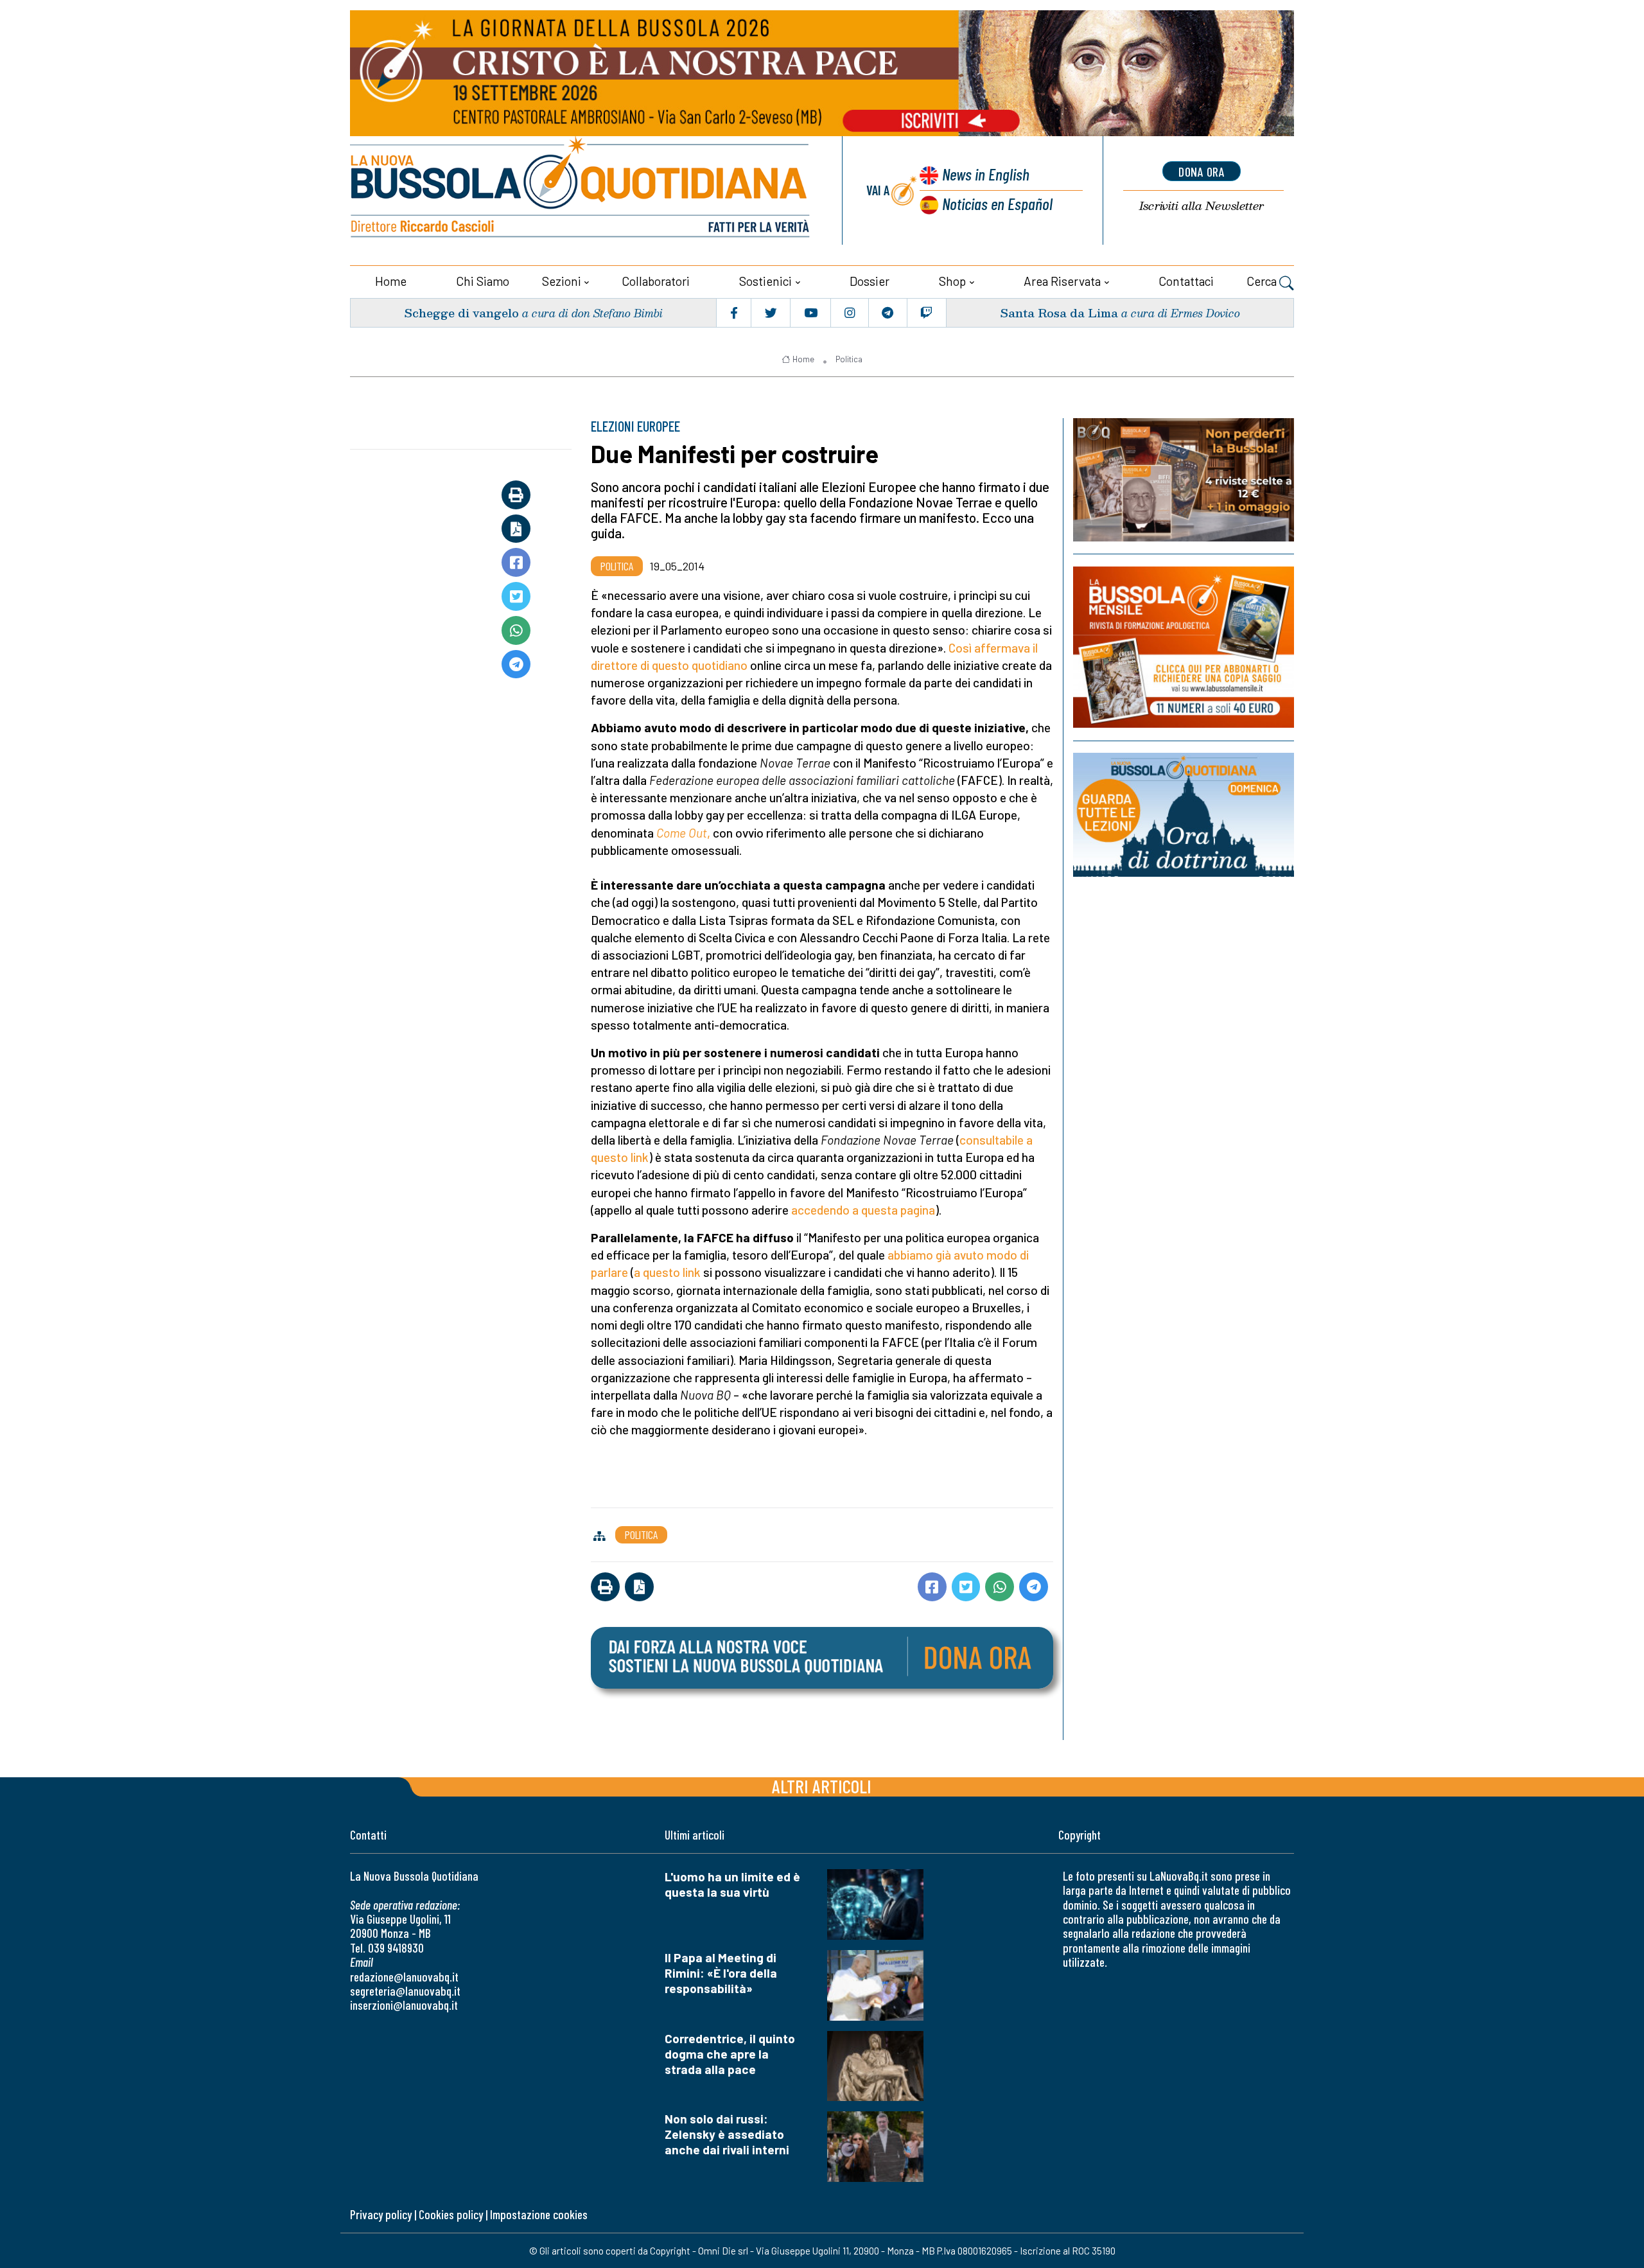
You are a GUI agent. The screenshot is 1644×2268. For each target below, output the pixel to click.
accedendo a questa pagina (863, 1210)
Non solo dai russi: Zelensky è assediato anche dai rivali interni (727, 2134)
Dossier (870, 281)
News (986, 174)
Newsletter (1202, 206)
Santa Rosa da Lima (1059, 312)
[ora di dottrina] (1184, 815)
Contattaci (1186, 281)
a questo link (669, 1272)
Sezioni (562, 281)
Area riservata (1062, 281)
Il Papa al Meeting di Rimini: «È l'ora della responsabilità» (721, 1973)
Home (391, 281)
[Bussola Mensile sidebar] (1184, 647)
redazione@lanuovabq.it (404, 1977)
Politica (849, 359)
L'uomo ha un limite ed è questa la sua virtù (732, 1884)
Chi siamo (483, 281)
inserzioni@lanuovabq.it (404, 2005)
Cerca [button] (1263, 281)
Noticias (997, 203)
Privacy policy (381, 2214)
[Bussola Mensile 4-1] (1184, 480)
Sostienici (765, 281)
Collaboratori (656, 281)
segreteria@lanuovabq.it (405, 1991)
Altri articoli (822, 1786)
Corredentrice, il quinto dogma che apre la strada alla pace (730, 2054)
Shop (952, 281)
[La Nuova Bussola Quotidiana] (581, 190)
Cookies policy (451, 2214)
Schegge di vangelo (461, 312)
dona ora (1202, 171)
